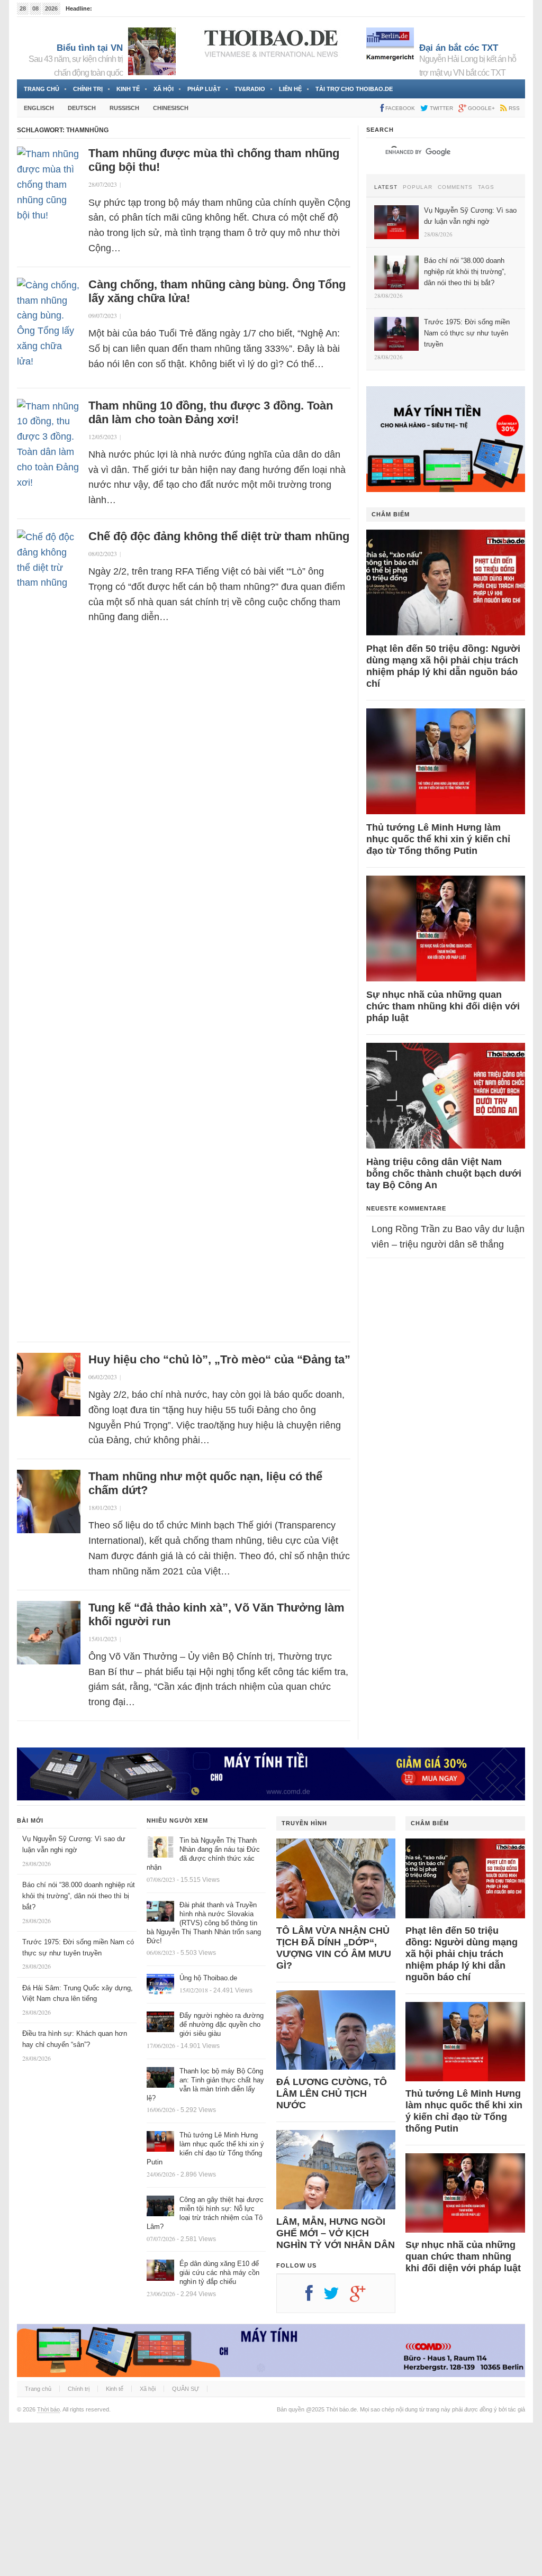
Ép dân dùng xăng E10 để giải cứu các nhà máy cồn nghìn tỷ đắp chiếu (219, 2273)
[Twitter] (337, 2297)
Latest (386, 187)
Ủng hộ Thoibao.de (208, 1978)
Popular (418, 187)
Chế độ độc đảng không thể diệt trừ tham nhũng (219, 536)
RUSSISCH (124, 108)
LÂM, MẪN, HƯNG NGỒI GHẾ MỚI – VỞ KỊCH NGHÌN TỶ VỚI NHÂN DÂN (336, 2233)
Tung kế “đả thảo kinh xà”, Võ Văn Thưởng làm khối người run (216, 1614)
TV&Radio (250, 89)
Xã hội (164, 89)
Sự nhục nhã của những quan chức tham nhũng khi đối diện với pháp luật (443, 1006)
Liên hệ (290, 89)
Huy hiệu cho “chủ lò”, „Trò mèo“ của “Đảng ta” (219, 1359)
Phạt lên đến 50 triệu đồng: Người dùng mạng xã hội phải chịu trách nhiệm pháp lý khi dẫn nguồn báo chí (443, 666)
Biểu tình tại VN (90, 48)
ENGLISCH (39, 108)
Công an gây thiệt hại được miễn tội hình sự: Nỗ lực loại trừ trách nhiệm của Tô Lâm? (205, 2213)
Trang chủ (42, 89)
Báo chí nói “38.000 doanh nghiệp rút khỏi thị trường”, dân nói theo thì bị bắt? (79, 1896)
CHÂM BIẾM (391, 514)
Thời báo (48, 2409)
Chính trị (88, 89)
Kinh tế (128, 89)
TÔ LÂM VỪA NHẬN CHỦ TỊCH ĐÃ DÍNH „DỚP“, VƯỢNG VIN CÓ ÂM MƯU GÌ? (334, 1948)
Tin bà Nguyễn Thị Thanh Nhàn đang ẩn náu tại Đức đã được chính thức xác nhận (203, 1854)
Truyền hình (304, 1823)
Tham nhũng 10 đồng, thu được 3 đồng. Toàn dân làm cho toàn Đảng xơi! (211, 412)
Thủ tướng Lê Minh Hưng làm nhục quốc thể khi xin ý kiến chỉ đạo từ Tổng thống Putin (438, 839)
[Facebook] (314, 2297)
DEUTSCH (82, 108)
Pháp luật (204, 89)
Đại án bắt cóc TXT (459, 48)
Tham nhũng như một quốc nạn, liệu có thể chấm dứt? (205, 1483)
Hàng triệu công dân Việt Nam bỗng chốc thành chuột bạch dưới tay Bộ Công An (444, 1173)
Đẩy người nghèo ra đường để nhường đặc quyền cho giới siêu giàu (222, 2024)
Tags (486, 187)
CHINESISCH (171, 108)
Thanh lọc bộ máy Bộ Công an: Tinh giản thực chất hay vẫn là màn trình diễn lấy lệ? (205, 2085)
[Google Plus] (363, 2297)
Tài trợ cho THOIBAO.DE (354, 89)
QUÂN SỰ (186, 2389)
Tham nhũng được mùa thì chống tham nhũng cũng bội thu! (214, 160)
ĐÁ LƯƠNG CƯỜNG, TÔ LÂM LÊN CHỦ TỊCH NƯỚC (332, 2093)
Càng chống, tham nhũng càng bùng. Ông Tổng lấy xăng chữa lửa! (217, 291)
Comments (455, 187)
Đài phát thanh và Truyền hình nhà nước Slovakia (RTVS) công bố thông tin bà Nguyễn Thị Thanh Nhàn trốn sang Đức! (204, 1923)
